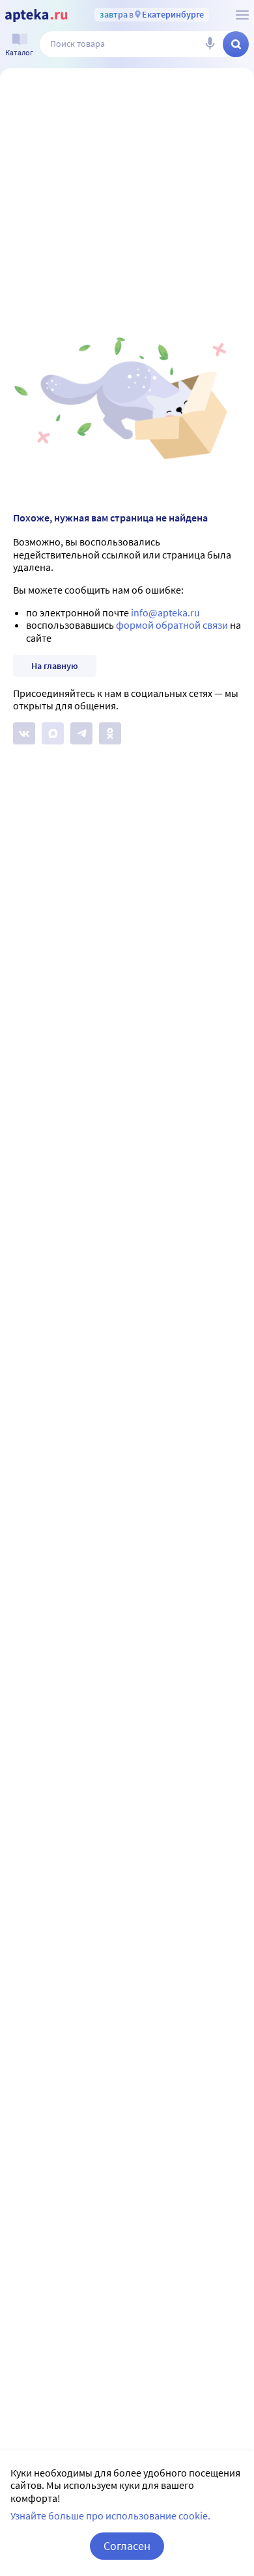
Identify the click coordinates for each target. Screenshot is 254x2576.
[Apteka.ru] (36, 16)
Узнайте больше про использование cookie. (110, 2516)
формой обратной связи (172, 625)
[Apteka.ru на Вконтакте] (24, 733)
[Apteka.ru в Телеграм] (81, 733)
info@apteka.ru (165, 612)
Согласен (127, 2546)
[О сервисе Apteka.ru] (242, 15)
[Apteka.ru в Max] (53, 733)
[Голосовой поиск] (210, 44)
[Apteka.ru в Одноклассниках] (110, 733)
